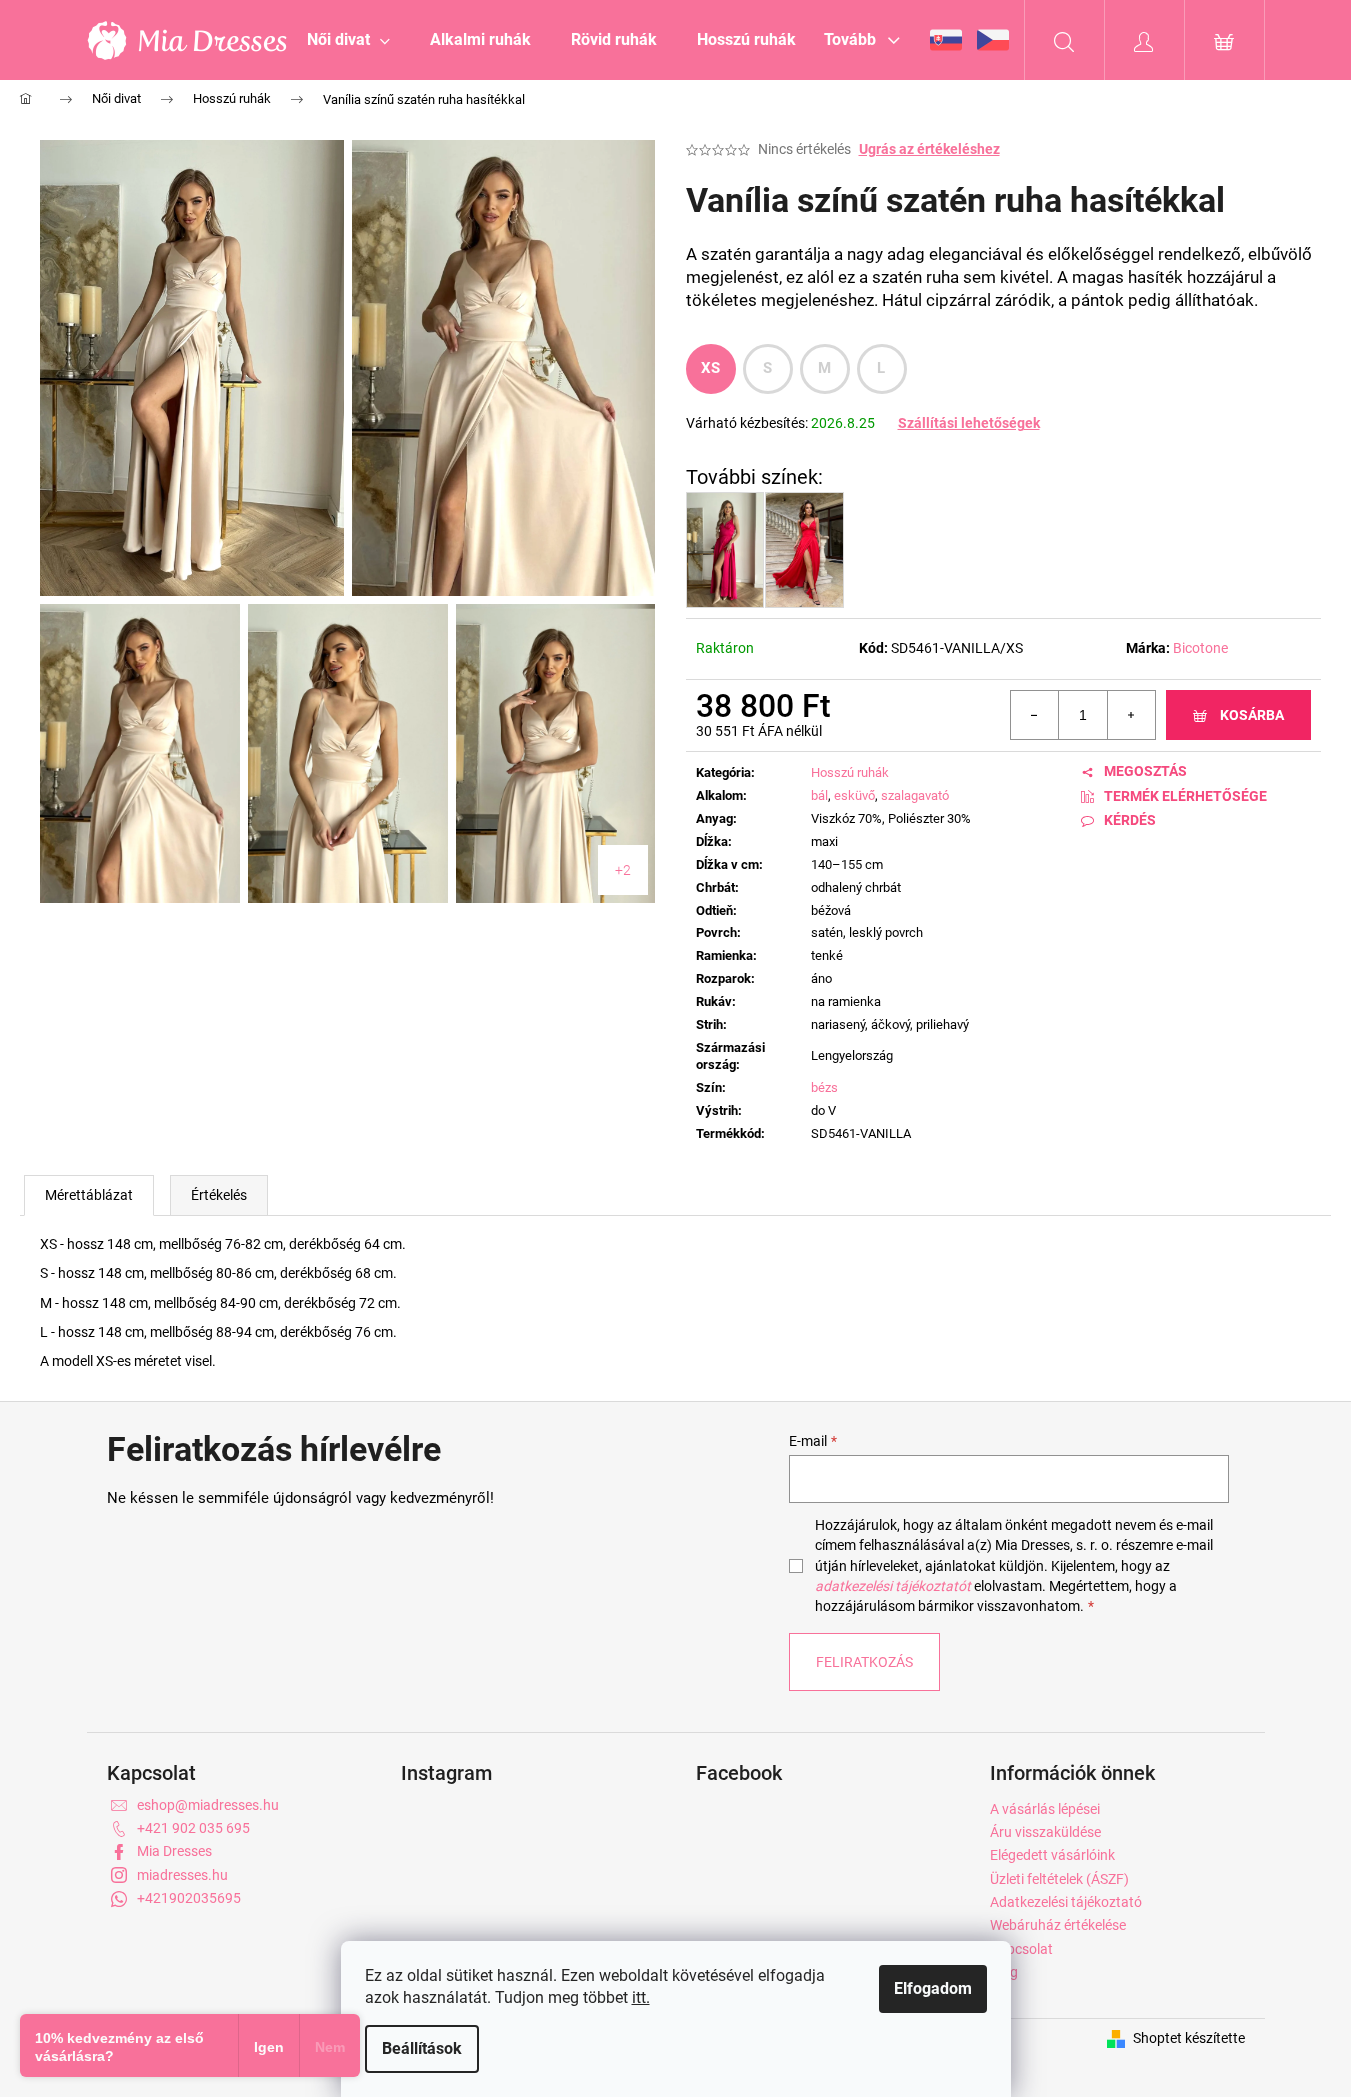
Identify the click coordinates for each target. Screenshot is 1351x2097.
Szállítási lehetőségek (969, 423)
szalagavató (915, 795)
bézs (824, 1087)
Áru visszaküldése (1045, 1832)
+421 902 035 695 (193, 1828)
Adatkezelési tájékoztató (1066, 1902)
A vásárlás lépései (1045, 1809)
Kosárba (1252, 715)
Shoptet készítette (1189, 2038)
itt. (641, 1997)
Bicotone (1200, 648)
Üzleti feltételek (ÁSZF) (1059, 1879)
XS (711, 368)
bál (819, 795)
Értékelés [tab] (219, 1195)
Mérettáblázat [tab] (89, 1195)
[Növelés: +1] (1131, 715)
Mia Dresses (174, 1851)
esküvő (854, 795)
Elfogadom (933, 1988)
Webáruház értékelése (1058, 1925)
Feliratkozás (864, 1662)
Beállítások (422, 2048)
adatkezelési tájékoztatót (893, 1586)
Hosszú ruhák (850, 772)
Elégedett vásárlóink (1052, 1855)
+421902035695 (189, 1898)
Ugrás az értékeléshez (929, 149)
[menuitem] (348, 40)
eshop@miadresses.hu (208, 1805)
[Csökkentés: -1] (1035, 715)
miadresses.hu (182, 1875)
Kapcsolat (1021, 1949)
